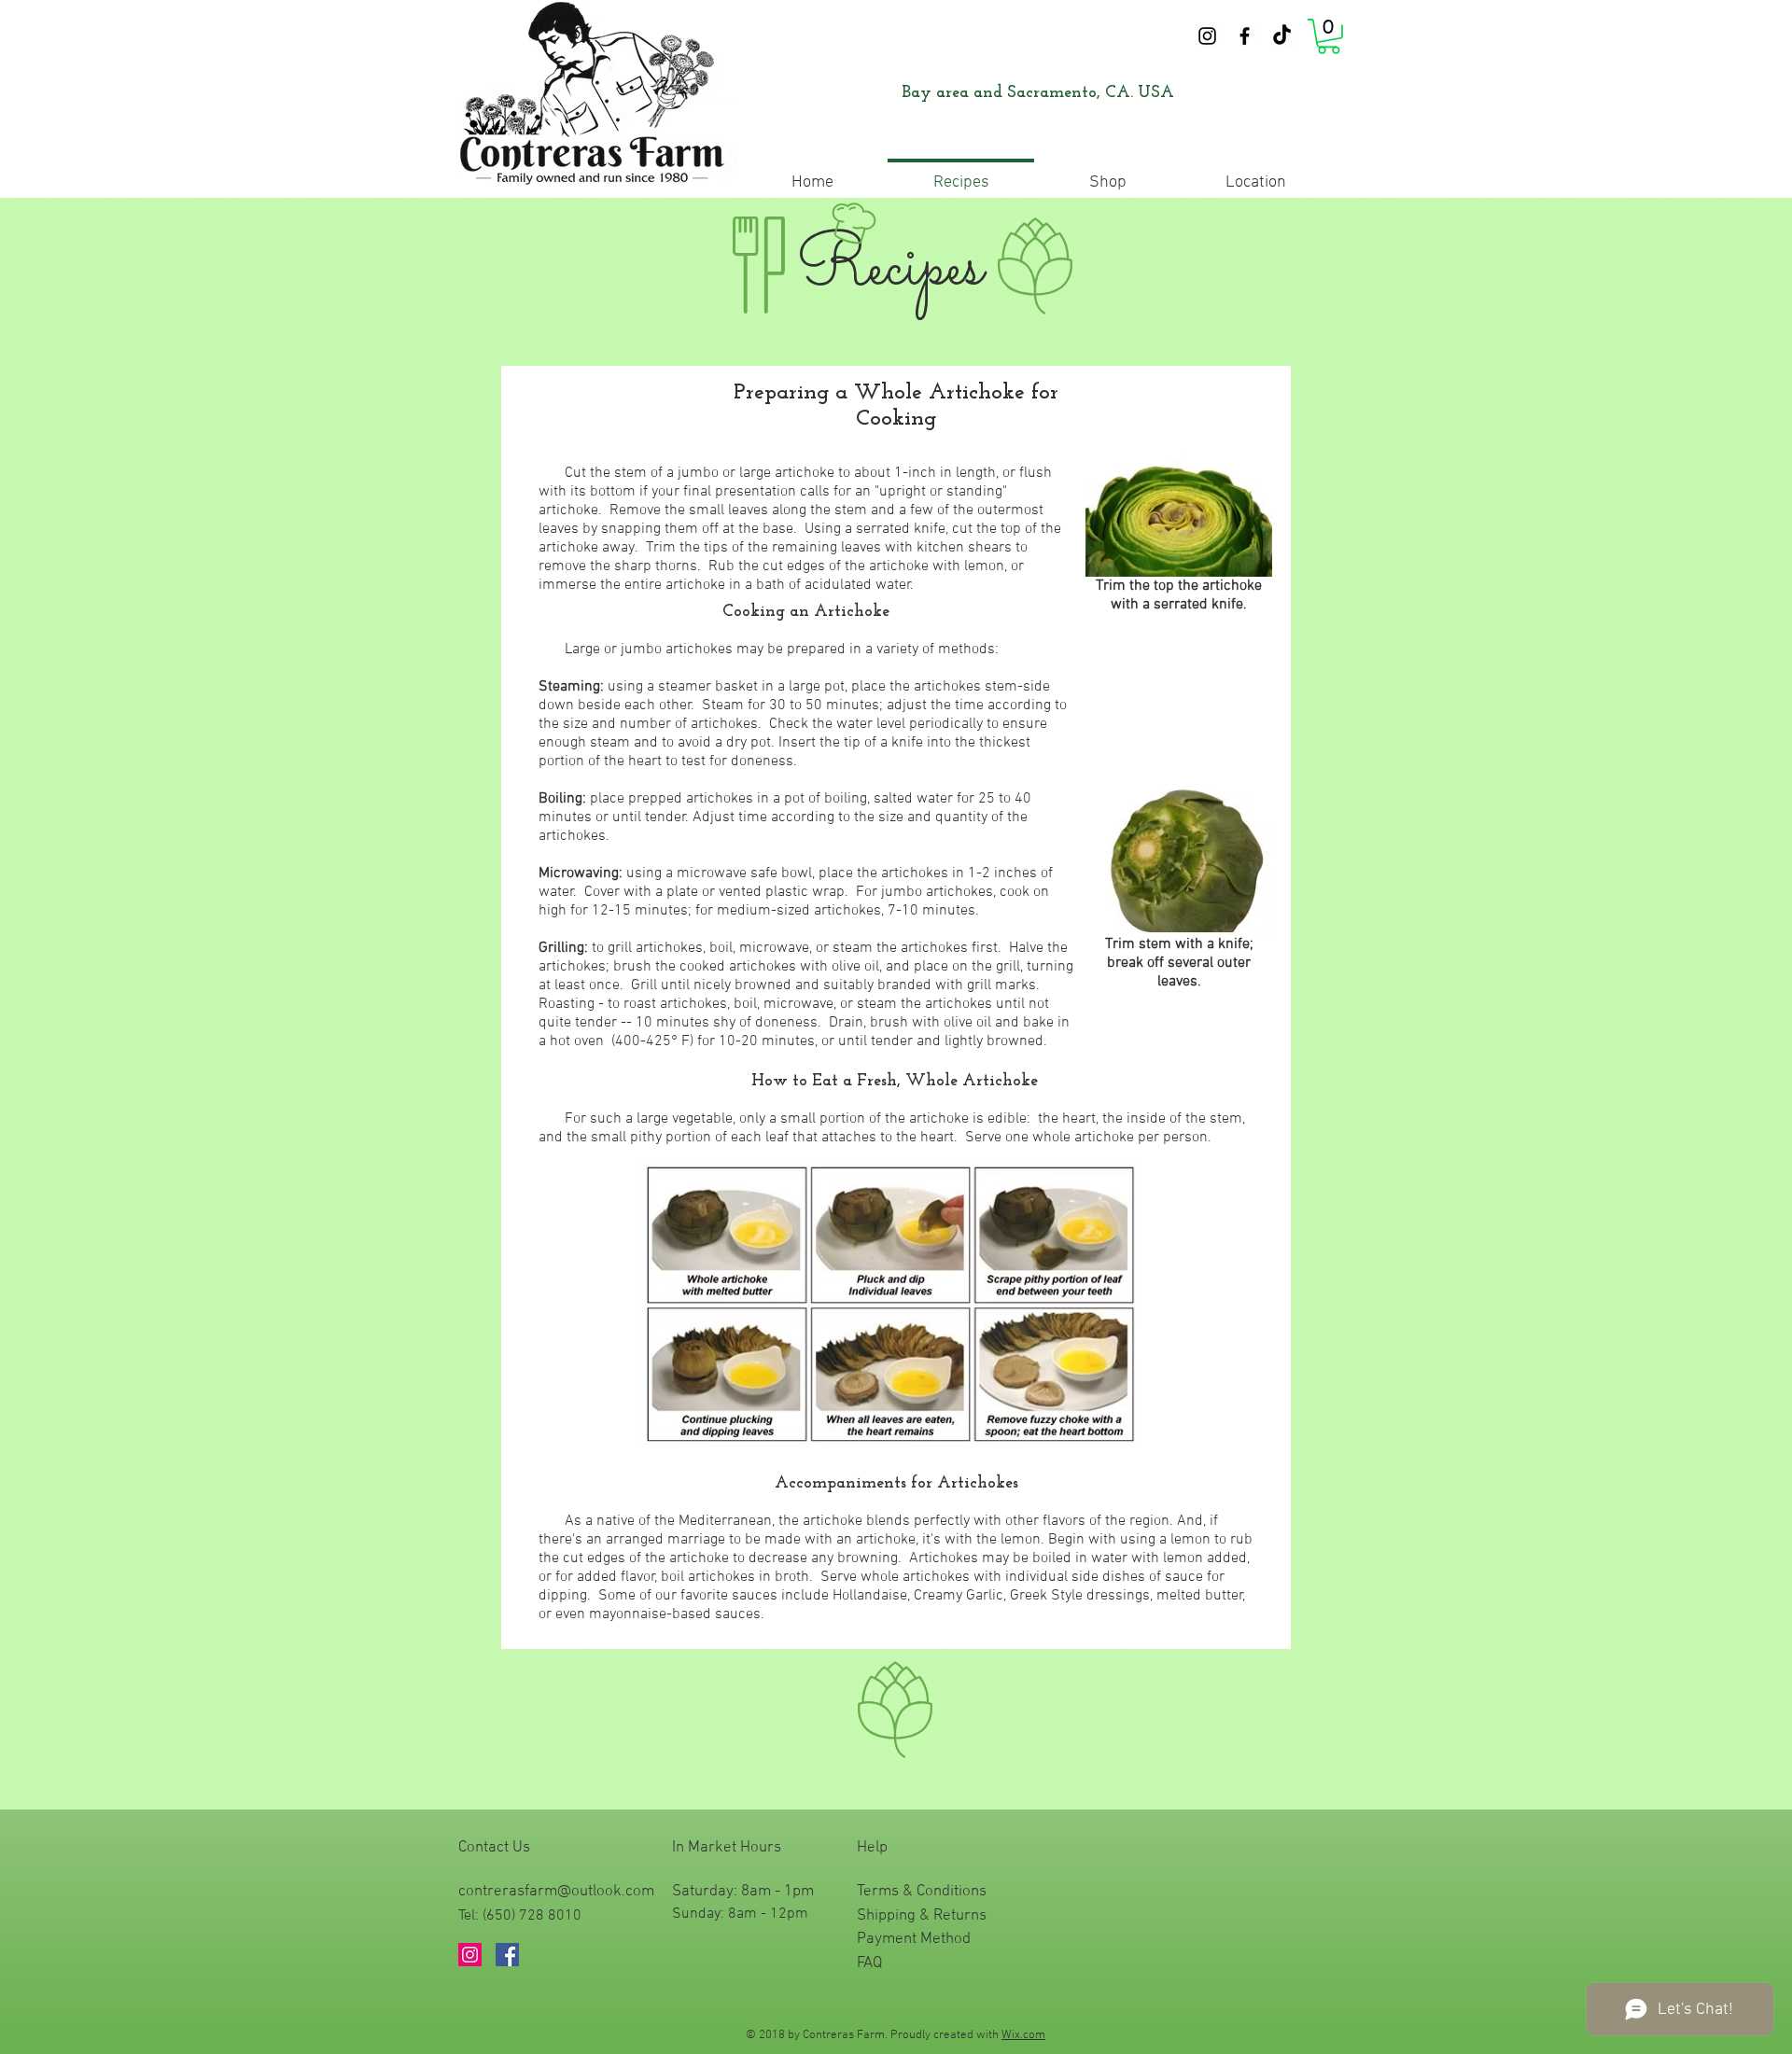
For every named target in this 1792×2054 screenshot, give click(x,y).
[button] (1329, 36)
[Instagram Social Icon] (470, 1955)
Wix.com (1023, 2035)
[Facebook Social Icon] (507, 1955)
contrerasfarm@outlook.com (556, 1892)
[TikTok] (1282, 36)
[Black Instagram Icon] (1207, 36)
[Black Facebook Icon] (1245, 36)
